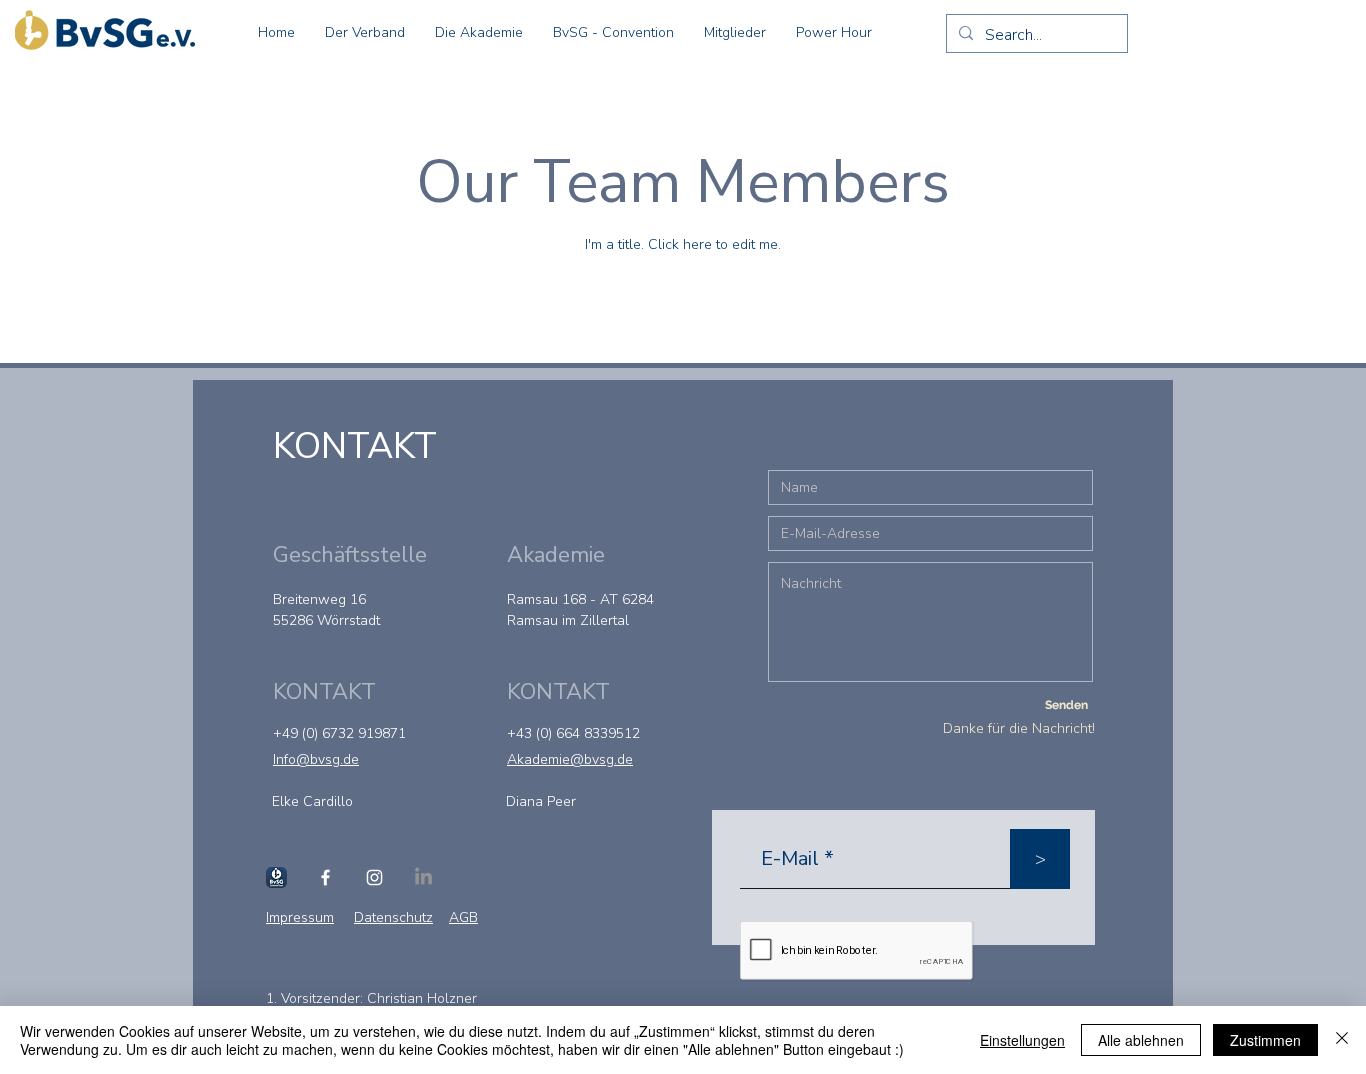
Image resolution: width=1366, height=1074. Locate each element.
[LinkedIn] (423, 877)
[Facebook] (325, 877)
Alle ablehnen (1141, 1040)
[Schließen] (1342, 1040)
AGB (463, 917)
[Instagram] (374, 877)
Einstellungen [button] (1022, 1040)
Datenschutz (393, 917)
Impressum (300, 917)
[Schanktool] (276, 877)
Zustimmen (1265, 1040)
